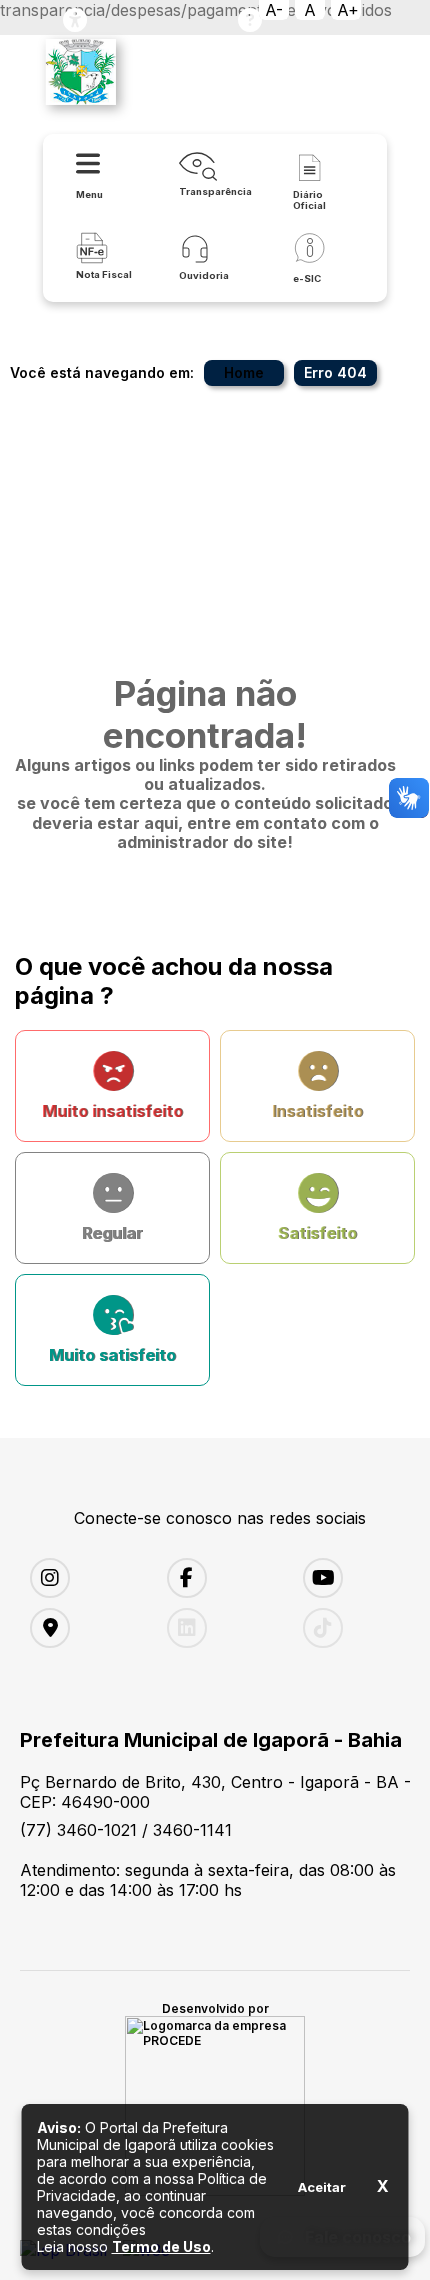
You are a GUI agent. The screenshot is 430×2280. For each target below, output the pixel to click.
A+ (348, 10)
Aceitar (322, 2187)
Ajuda (250, 20)
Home (244, 372)
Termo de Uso (161, 2246)
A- (274, 10)
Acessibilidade (75, 20)
